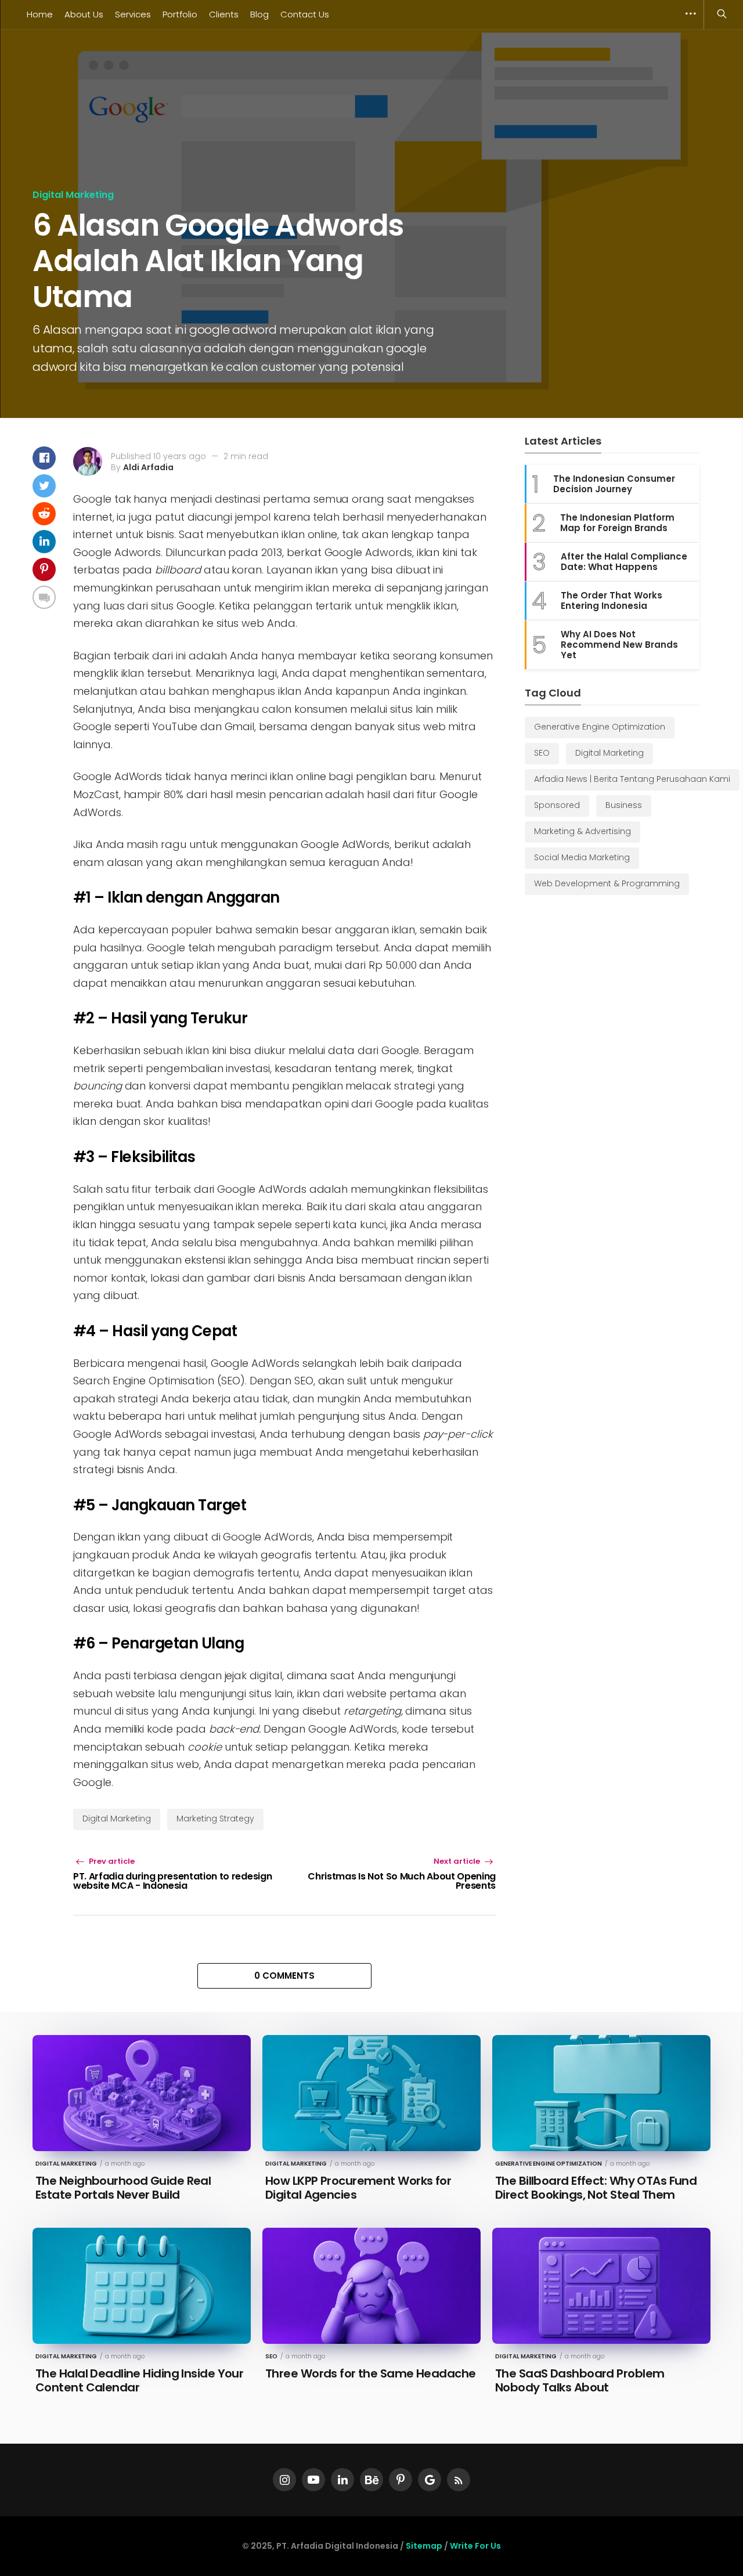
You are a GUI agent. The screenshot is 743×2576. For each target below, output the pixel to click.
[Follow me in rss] (459, 2480)
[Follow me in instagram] (284, 2480)
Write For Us (475, 2546)
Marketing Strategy (215, 1819)
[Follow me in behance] (371, 2480)
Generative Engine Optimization (600, 727)
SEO (542, 753)
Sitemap (424, 2546)
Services (133, 14)
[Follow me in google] (430, 2480)
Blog (259, 14)
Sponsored (557, 805)
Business (624, 805)
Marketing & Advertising (583, 831)
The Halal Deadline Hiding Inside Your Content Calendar (139, 2380)
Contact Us (305, 14)
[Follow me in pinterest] (401, 2480)
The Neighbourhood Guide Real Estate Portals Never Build (123, 2188)
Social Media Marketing (582, 857)
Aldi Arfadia (148, 467)
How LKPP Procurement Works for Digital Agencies (358, 2188)
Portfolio (180, 14)
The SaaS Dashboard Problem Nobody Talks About (580, 2380)
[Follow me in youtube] (313, 2480)
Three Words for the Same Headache (371, 2373)
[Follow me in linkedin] (342, 2480)
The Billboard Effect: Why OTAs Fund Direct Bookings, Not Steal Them (596, 2188)
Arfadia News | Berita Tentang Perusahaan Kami (632, 779)
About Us (84, 14)
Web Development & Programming (607, 883)
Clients (224, 14)
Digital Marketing (73, 195)
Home (40, 14)
